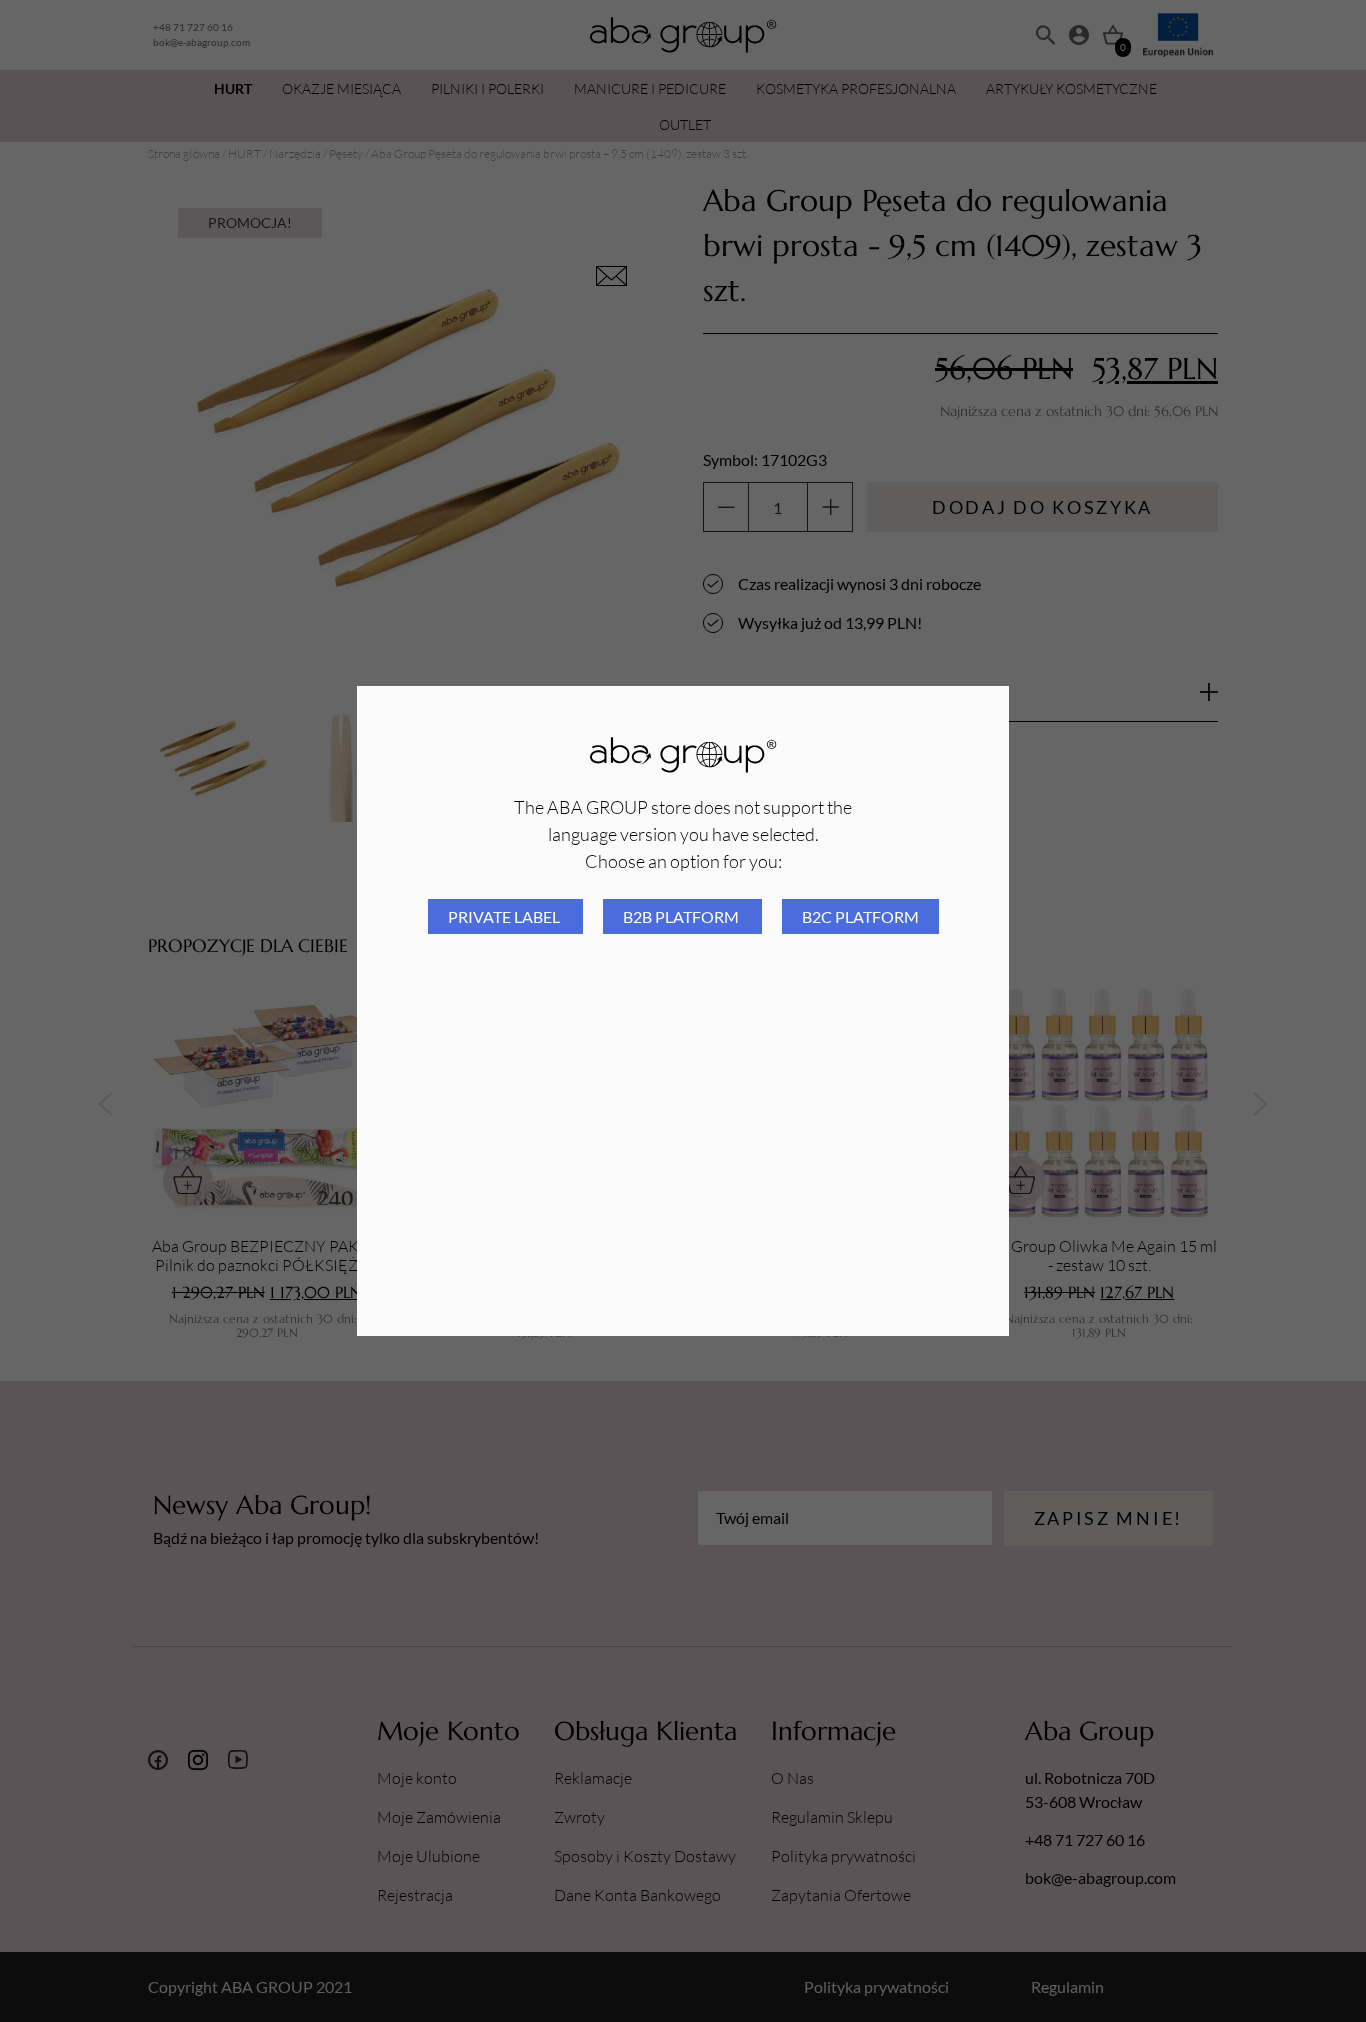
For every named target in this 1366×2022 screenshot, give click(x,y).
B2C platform (860, 916)
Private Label (505, 916)
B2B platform (682, 916)
